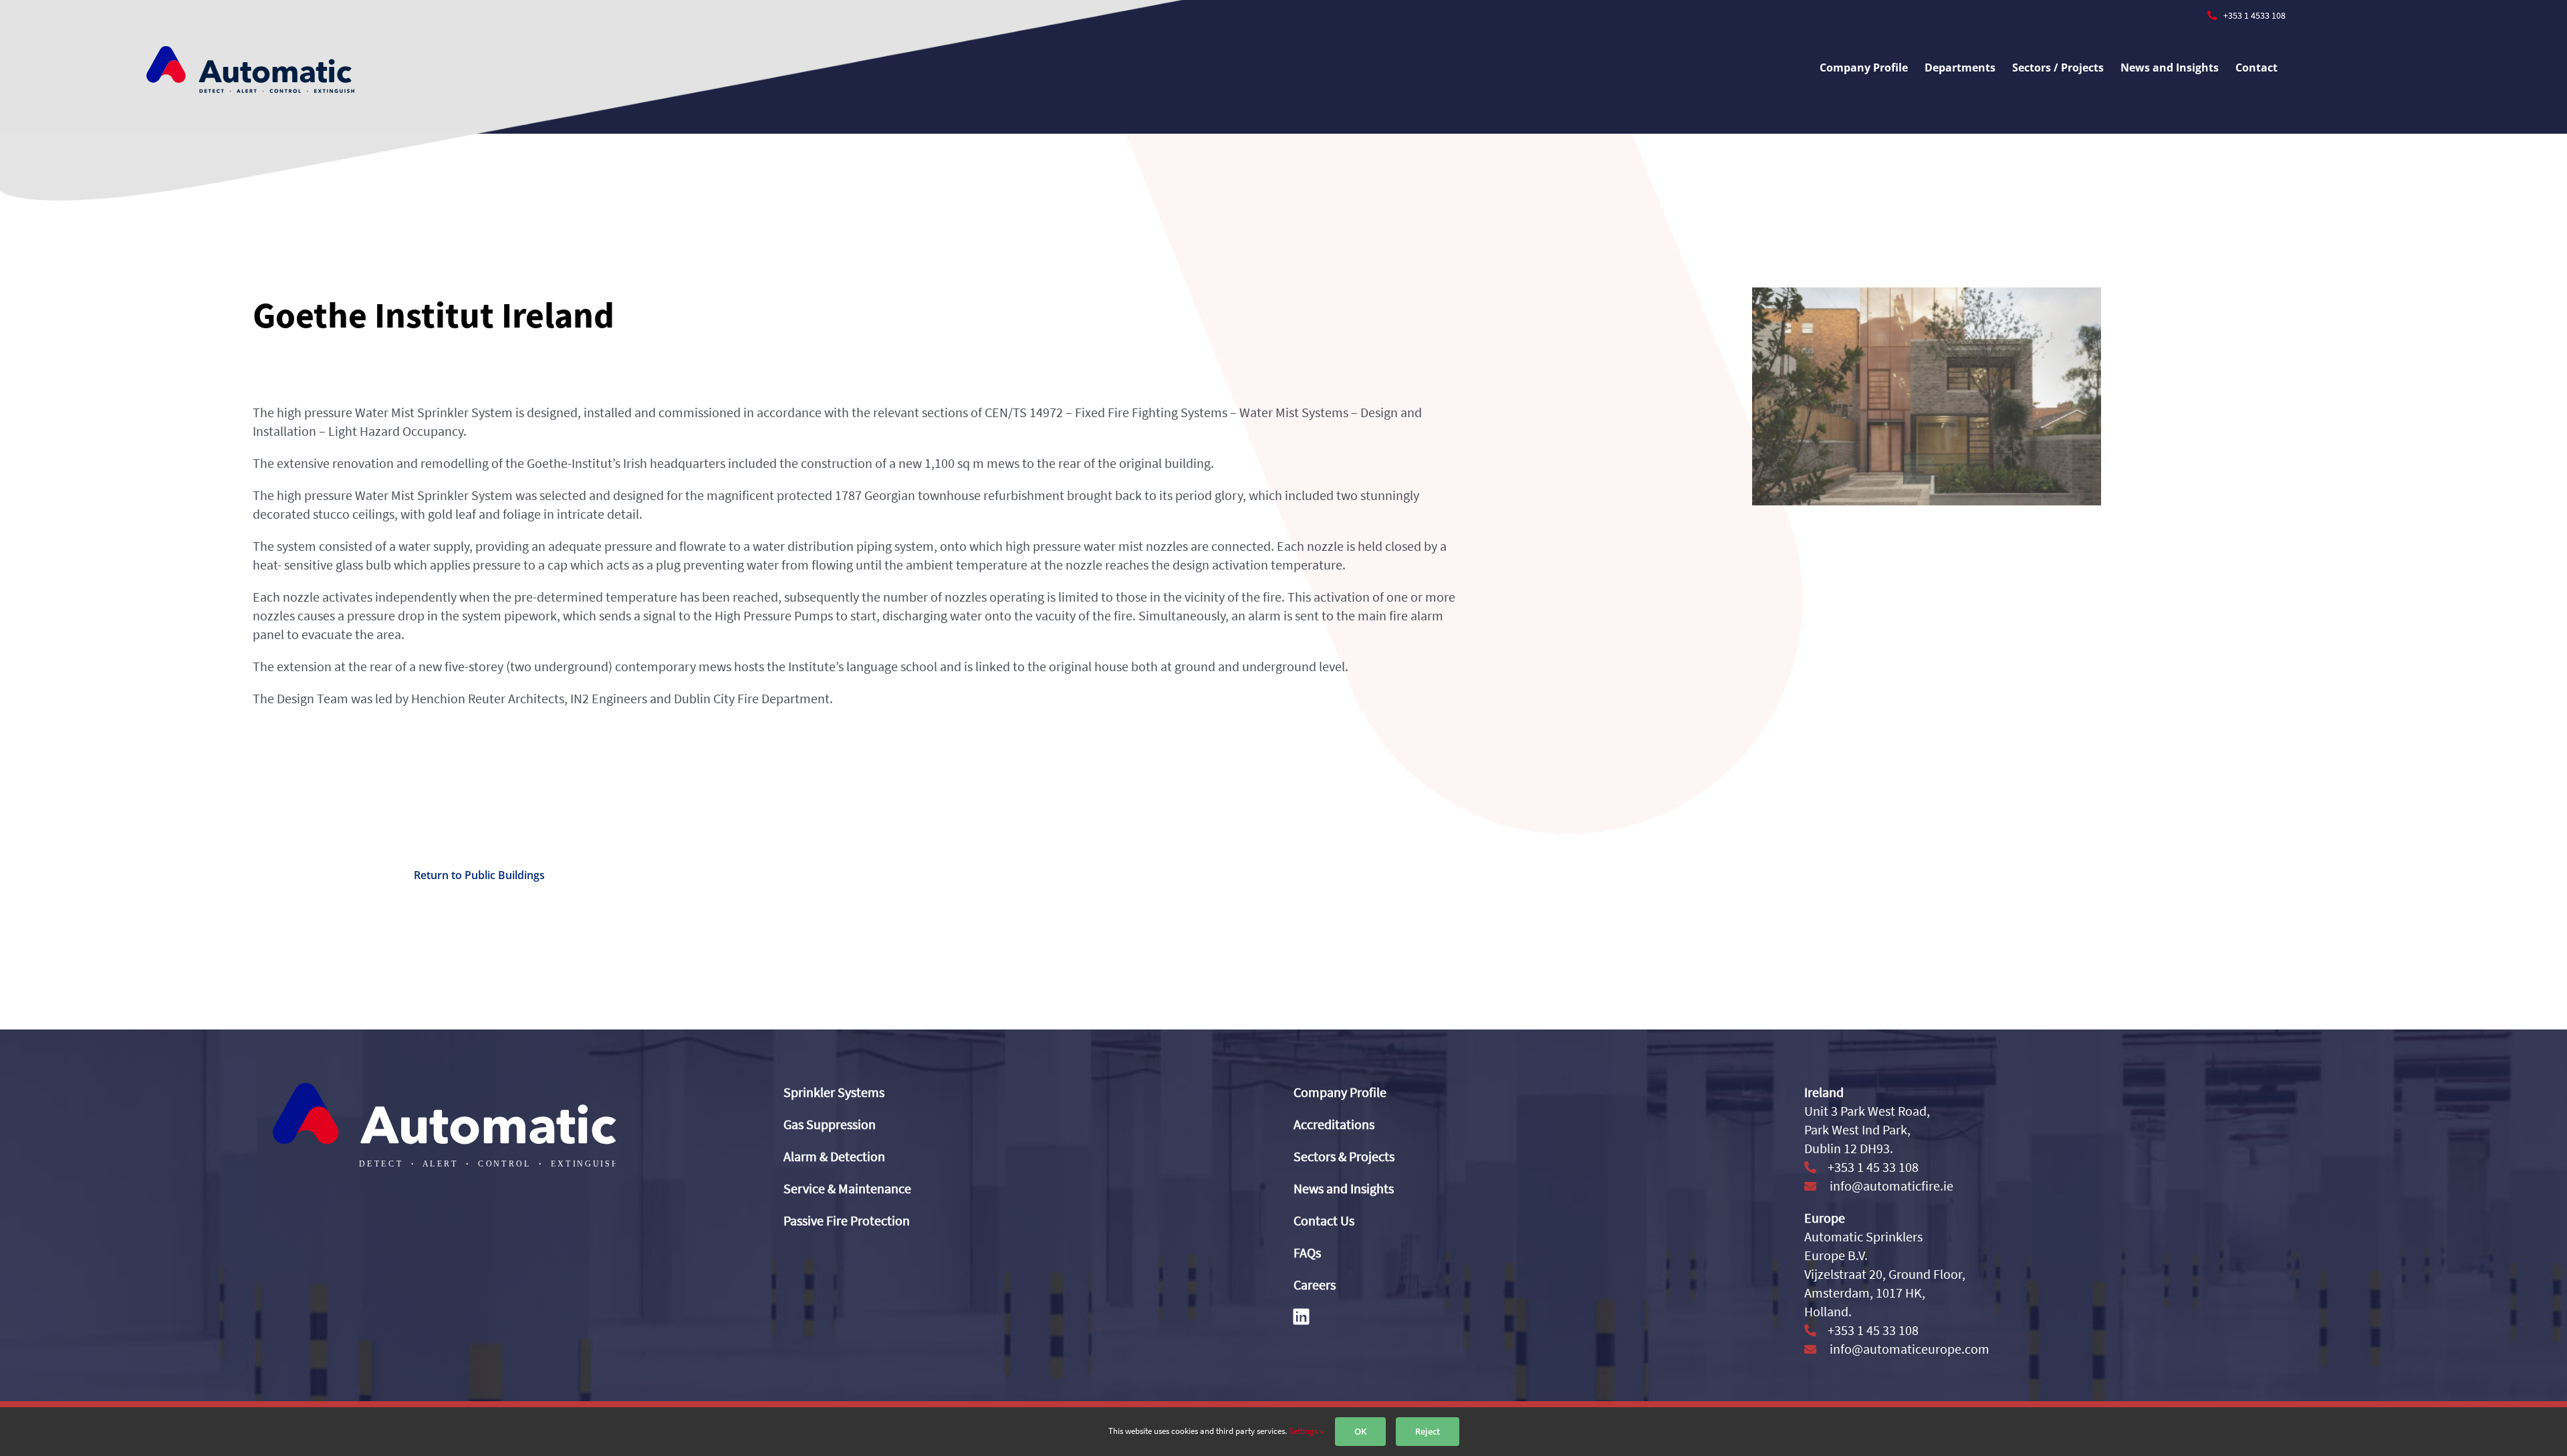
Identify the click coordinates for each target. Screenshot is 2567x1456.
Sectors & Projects (1344, 1156)
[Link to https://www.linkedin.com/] (1301, 1316)
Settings (1304, 1431)
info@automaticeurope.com (1908, 1349)
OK (1360, 1431)
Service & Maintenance (847, 1188)
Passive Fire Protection (847, 1220)
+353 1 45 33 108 (1872, 1167)
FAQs (1307, 1252)
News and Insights (1344, 1188)
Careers (1315, 1285)
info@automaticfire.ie (1890, 1186)
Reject (1428, 1431)
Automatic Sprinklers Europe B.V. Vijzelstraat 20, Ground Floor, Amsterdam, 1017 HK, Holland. (1885, 1274)
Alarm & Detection (834, 1156)
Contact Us (1324, 1220)
